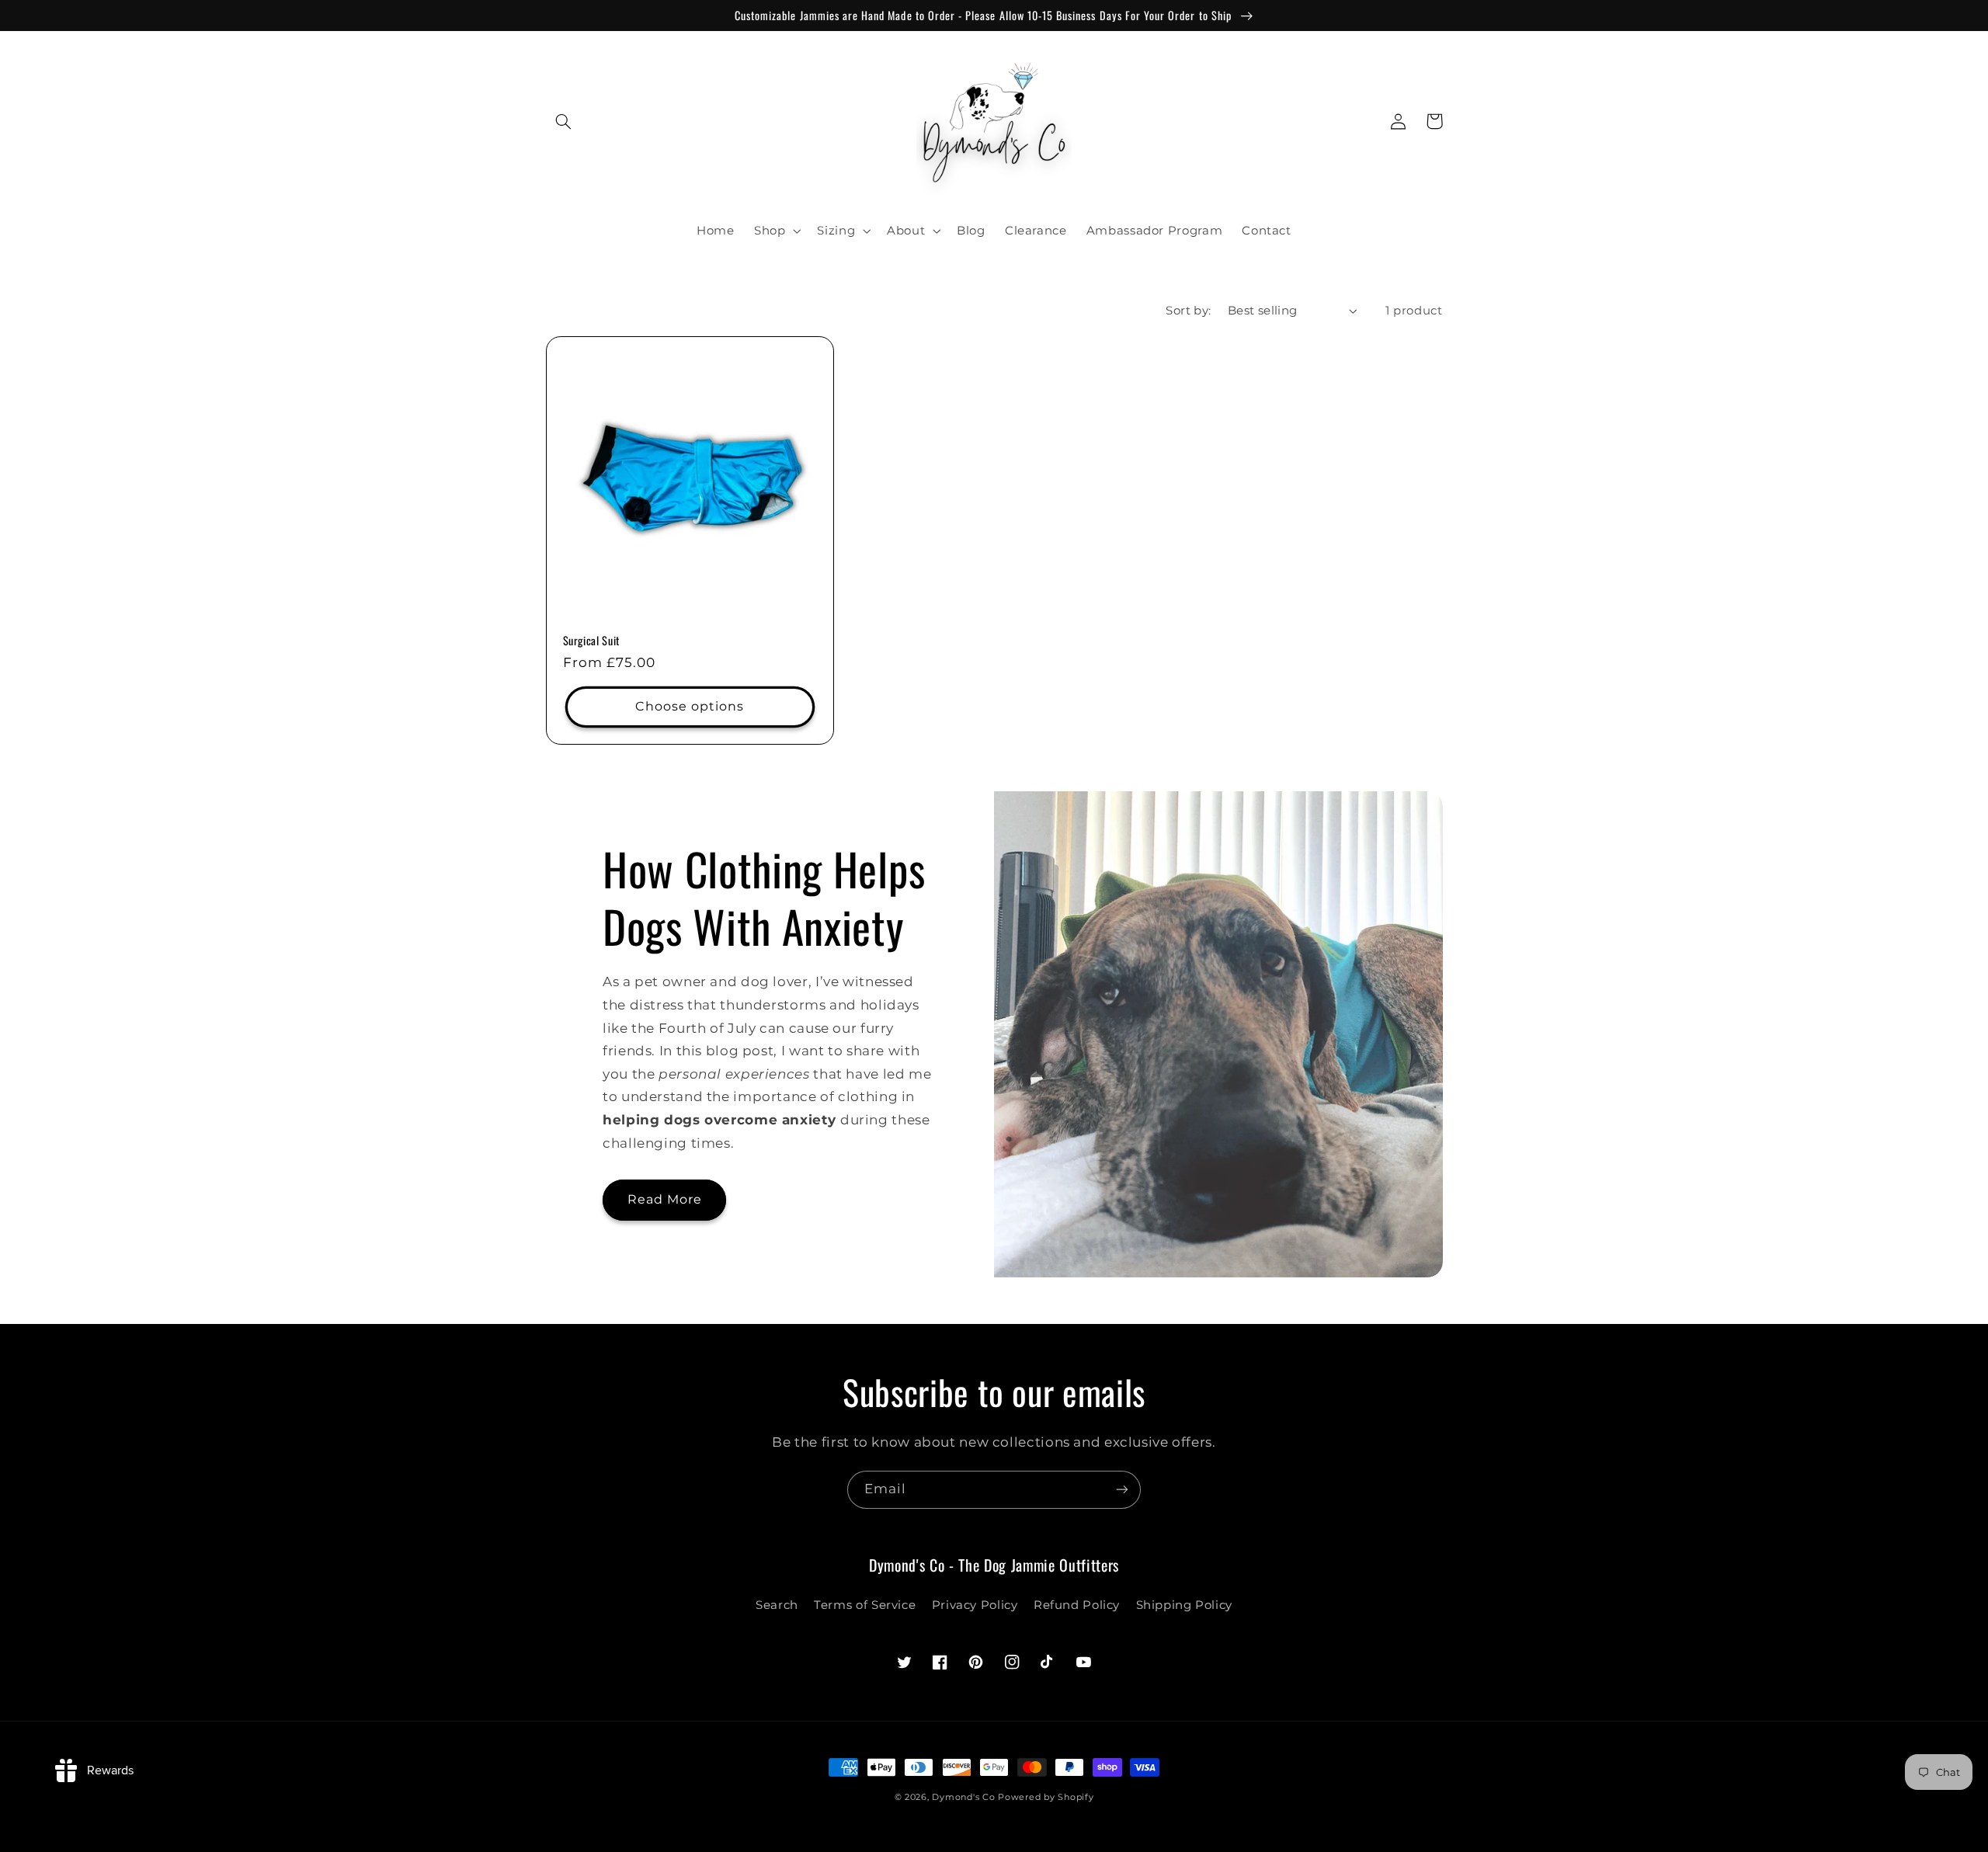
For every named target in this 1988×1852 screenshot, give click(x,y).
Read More (665, 1199)
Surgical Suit (592, 641)
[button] (564, 121)
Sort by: (1188, 311)
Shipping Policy (1184, 1605)
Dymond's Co (963, 1797)
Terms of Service (865, 1605)
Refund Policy (1077, 1605)
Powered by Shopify (1046, 1797)
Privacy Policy (975, 1605)
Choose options (690, 706)
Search (777, 1605)
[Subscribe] (1122, 1490)
